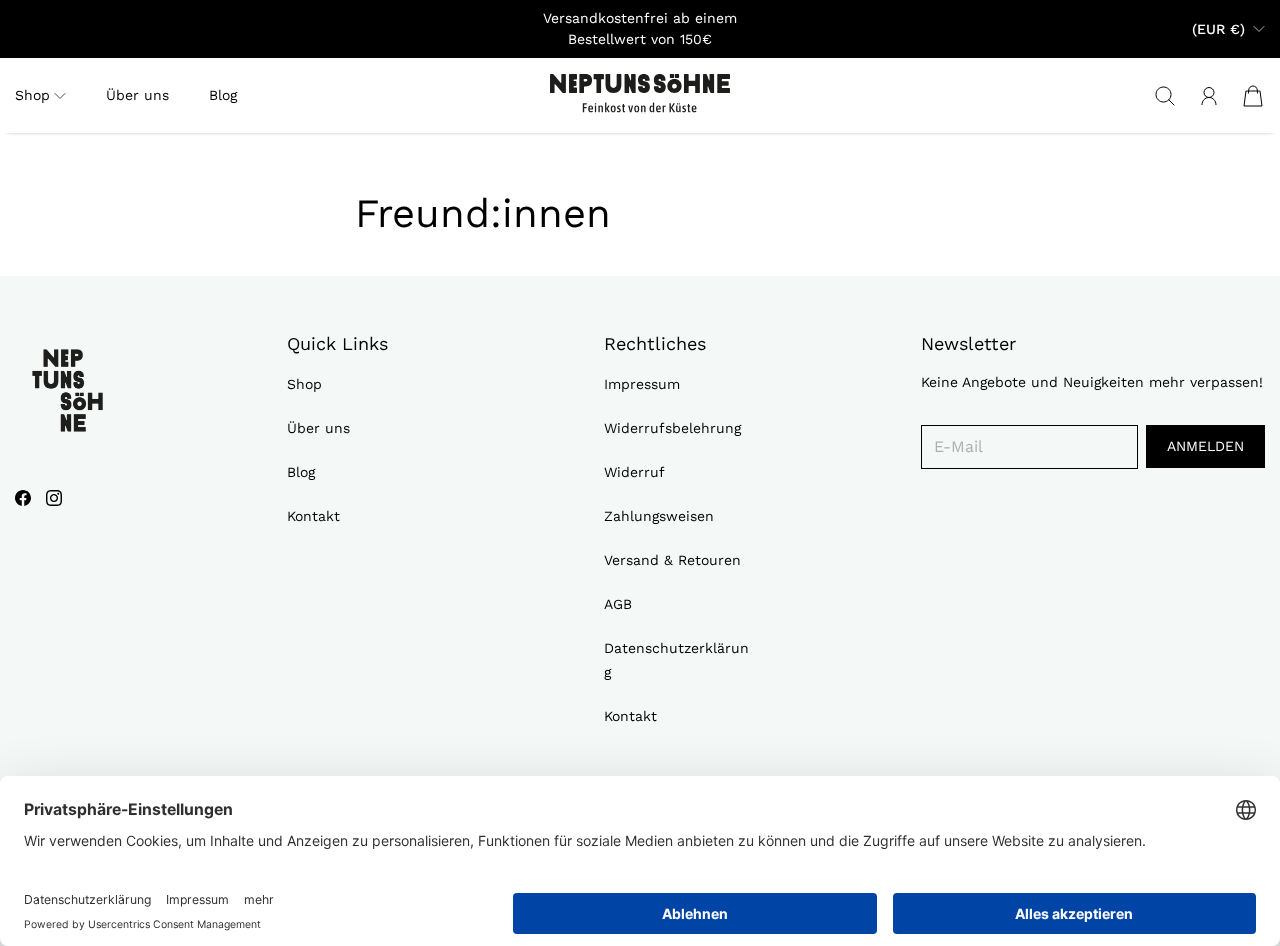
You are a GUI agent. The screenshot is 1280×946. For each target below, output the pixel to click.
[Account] (1209, 96)
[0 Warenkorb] (1253, 96)
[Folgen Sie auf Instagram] (54, 498)
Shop (304, 384)
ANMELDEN (1205, 446)
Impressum (642, 384)
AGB (618, 604)
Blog (223, 95)
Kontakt (313, 516)
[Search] (1165, 96)
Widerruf (634, 472)
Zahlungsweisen (659, 516)
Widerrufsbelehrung (672, 428)
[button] (40, 95)
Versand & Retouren (672, 560)
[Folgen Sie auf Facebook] (23, 498)
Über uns (137, 95)
